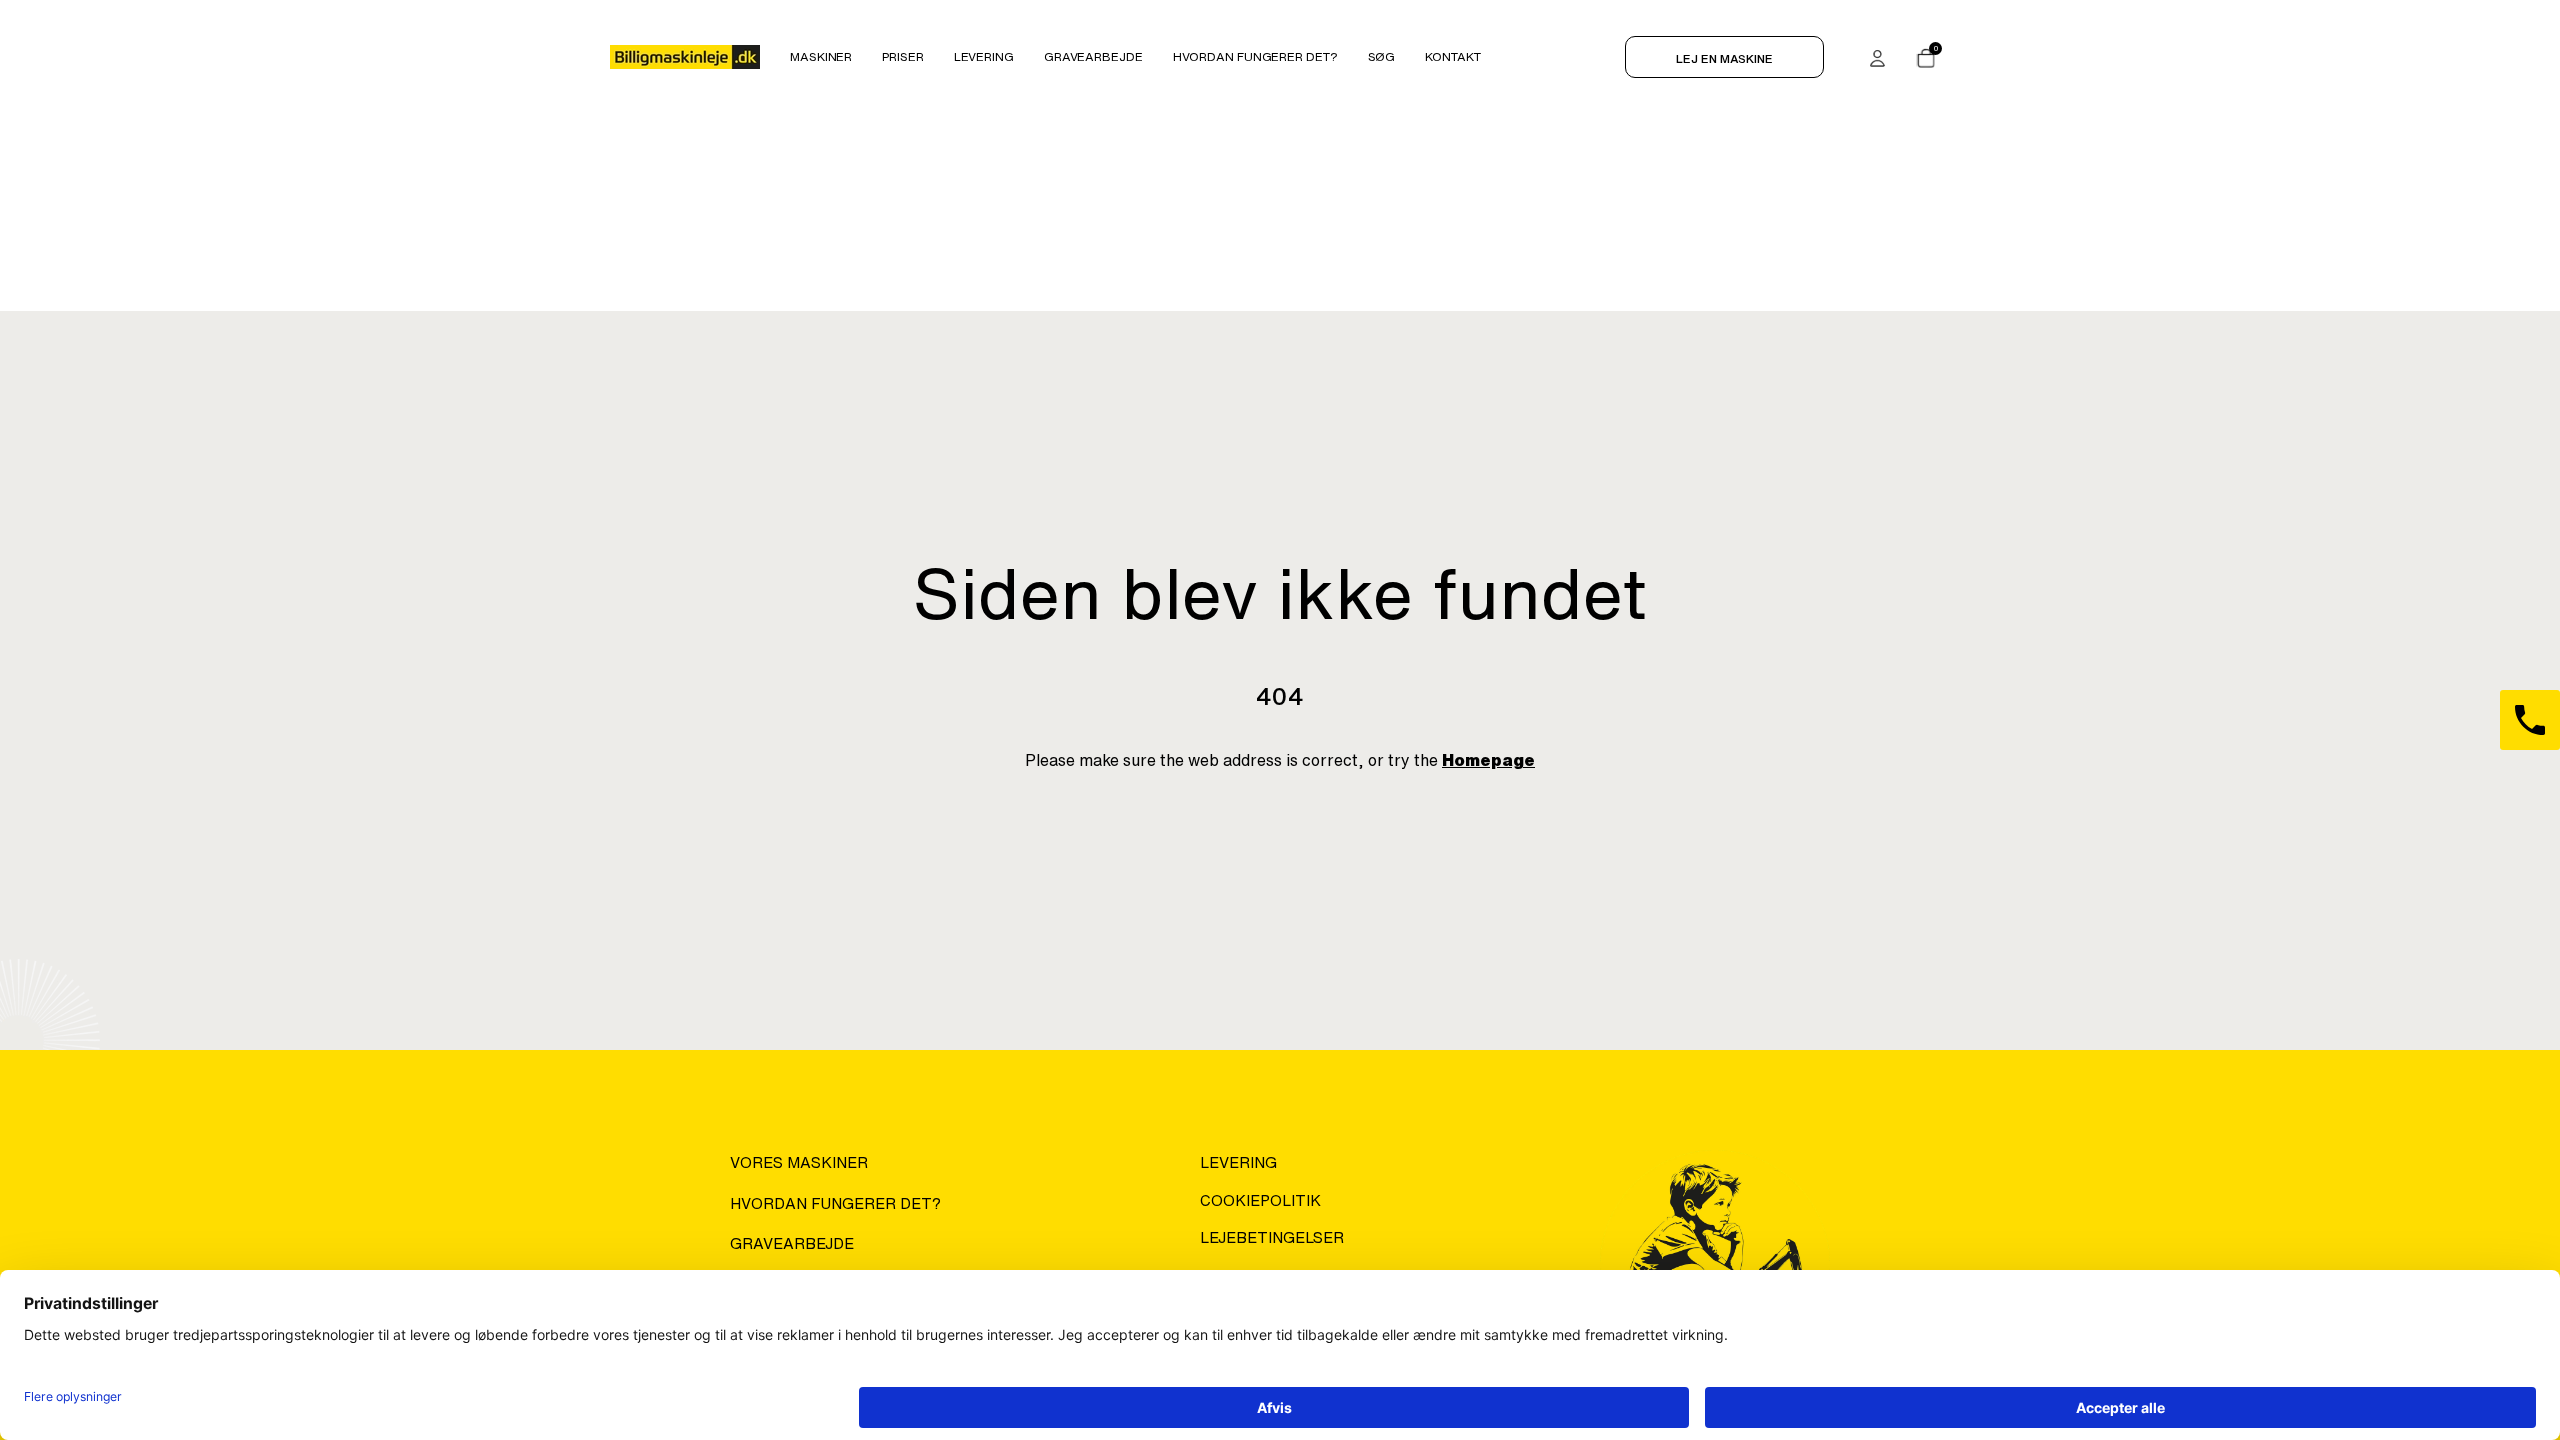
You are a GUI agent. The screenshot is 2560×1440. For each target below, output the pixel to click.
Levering (1238, 1162)
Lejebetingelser (1272, 1237)
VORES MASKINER (799, 1162)
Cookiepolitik (1260, 1200)
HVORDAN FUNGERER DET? (835, 1203)
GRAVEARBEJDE (792, 1243)
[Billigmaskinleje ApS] (685, 57)
